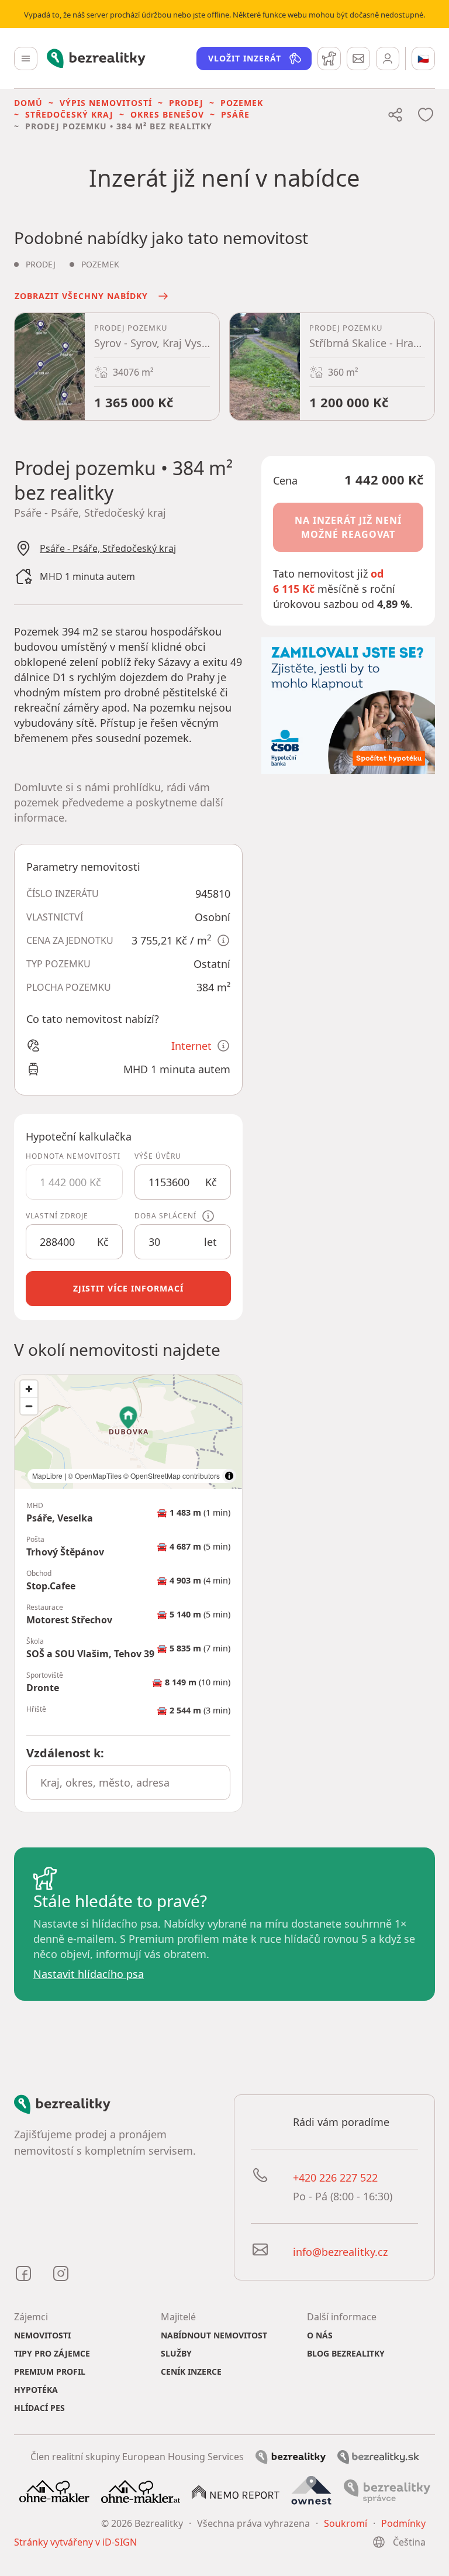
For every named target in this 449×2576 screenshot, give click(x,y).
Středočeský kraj (69, 114)
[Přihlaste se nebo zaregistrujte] (388, 59)
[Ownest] (312, 2491)
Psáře (235, 114)
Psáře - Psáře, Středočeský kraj (108, 548)
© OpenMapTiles (95, 1476)
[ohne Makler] (54, 2491)
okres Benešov (167, 114)
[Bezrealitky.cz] (291, 2456)
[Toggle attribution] (229, 1476)
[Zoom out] (29, 1406)
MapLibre (47, 1476)
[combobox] (128, 1782)
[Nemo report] (236, 2491)
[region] (128, 1432)
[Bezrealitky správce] (387, 2491)
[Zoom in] (29, 1389)
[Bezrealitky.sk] (378, 2456)
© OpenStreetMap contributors (172, 1476)
